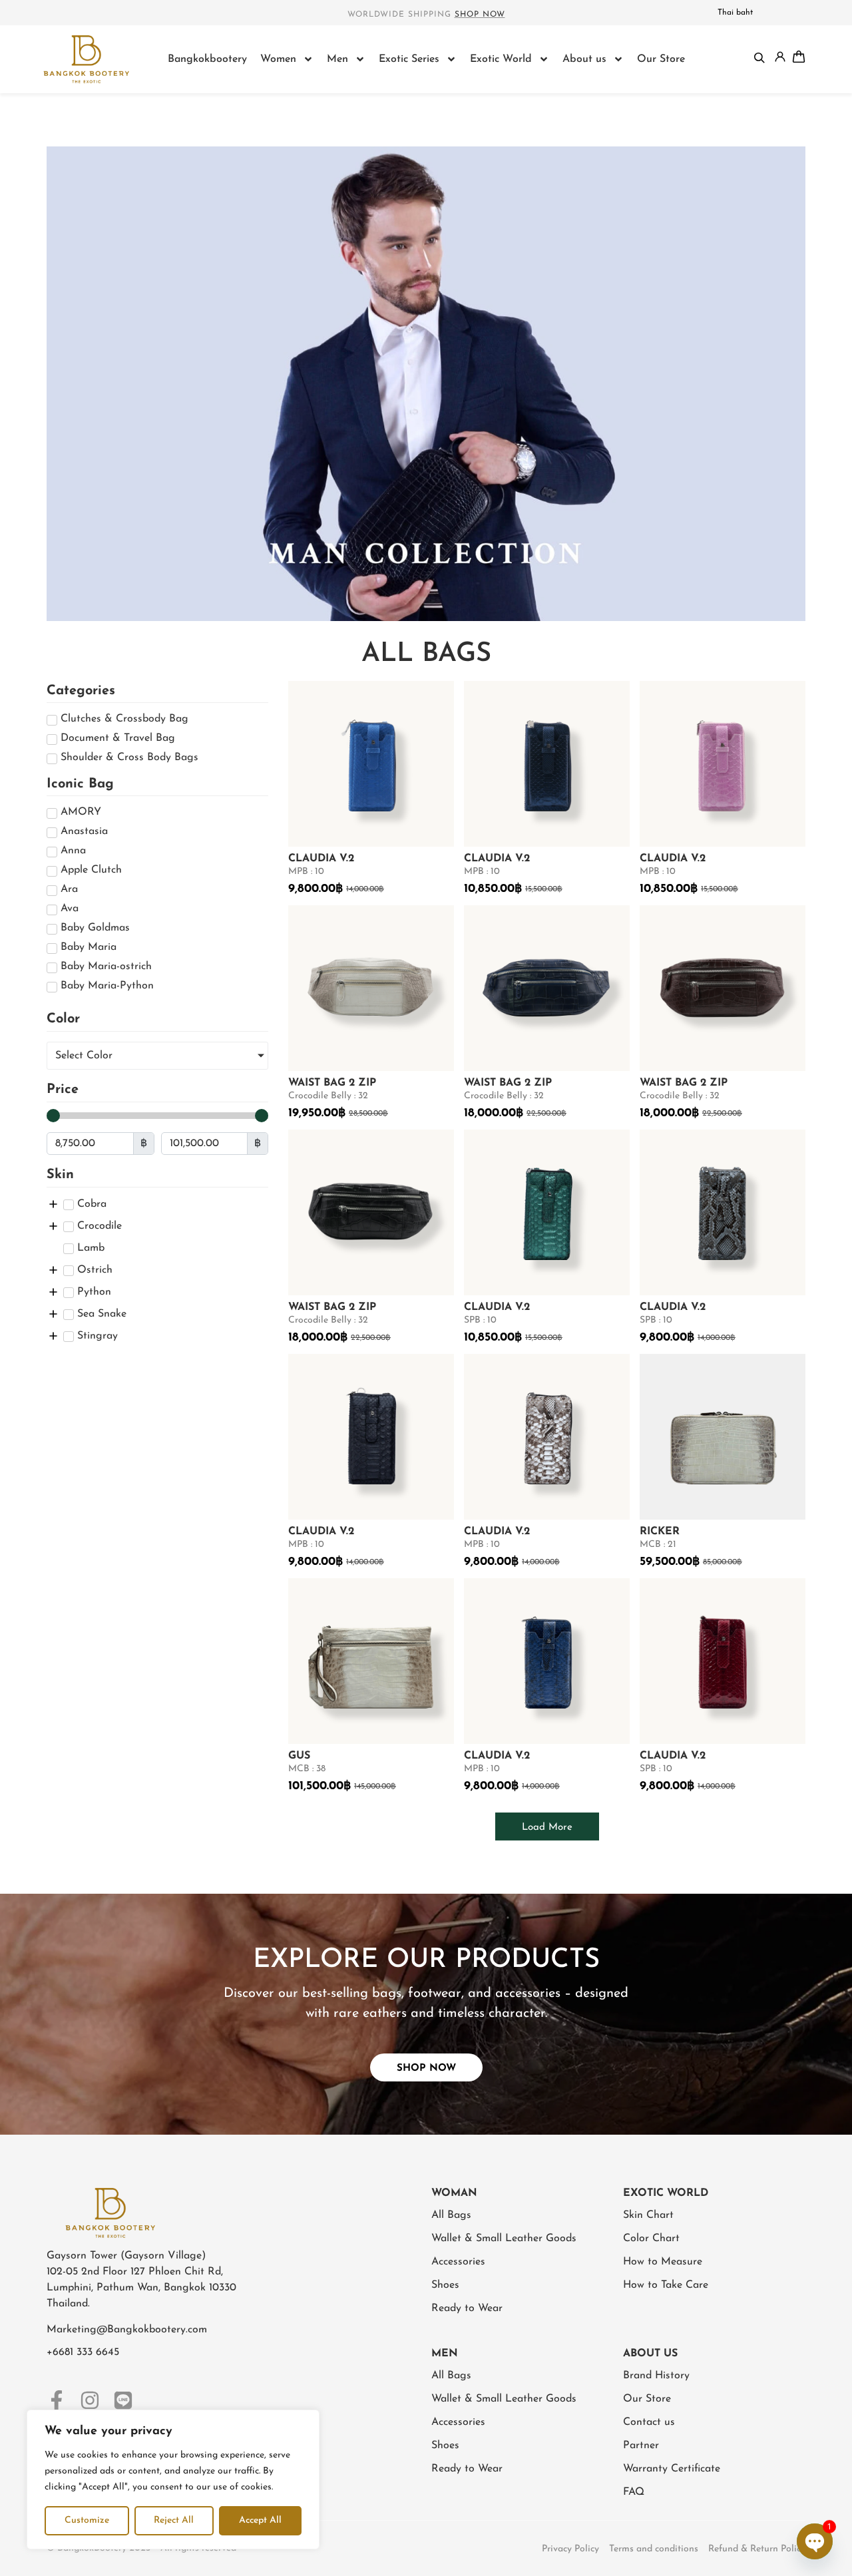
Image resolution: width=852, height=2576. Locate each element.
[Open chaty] (815, 2541)
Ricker (660, 1532)
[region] (173, 2479)
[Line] (123, 2400)
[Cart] (799, 57)
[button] (547, 1826)
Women (278, 59)
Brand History (656, 2376)
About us (584, 59)
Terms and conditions (654, 2549)
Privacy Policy (570, 2549)
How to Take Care (666, 2285)
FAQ (634, 2492)
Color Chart (651, 2239)
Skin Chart (648, 2215)
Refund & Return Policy (757, 2549)
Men (337, 59)
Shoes (445, 2285)
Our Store (661, 59)
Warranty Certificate (672, 2469)
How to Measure (663, 2262)
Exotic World (501, 59)
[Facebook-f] (57, 2400)
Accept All (260, 2520)
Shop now (480, 15)
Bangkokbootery (207, 59)
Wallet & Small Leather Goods (504, 2239)
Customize (87, 2520)
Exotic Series (409, 59)
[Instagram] (90, 2400)
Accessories (458, 2262)
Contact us (649, 2422)
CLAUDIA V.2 (321, 859)
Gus (299, 1756)
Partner (641, 2446)
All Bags (451, 2215)
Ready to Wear (467, 2308)
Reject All (174, 2520)
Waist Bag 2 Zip (332, 1083)
